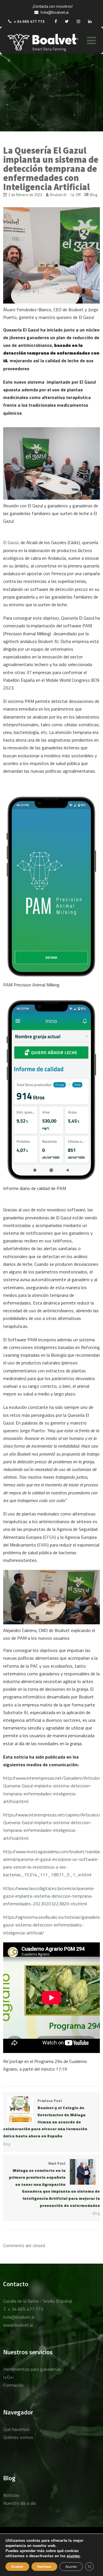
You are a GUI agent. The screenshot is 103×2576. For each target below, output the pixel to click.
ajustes (73, 2556)
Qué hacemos (16, 2429)
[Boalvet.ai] (43, 43)
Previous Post (45, 2118)
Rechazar (44, 2567)
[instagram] (78, 21)
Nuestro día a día (19, 2503)
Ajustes (71, 2567)
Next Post (54, 2184)
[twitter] (67, 21)
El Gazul (11, 542)
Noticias (11, 2495)
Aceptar (17, 2567)
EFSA (49, 1537)
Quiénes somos (18, 2437)
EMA (43, 1545)
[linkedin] (90, 21)
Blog (94, 195)
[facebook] (56, 21)
